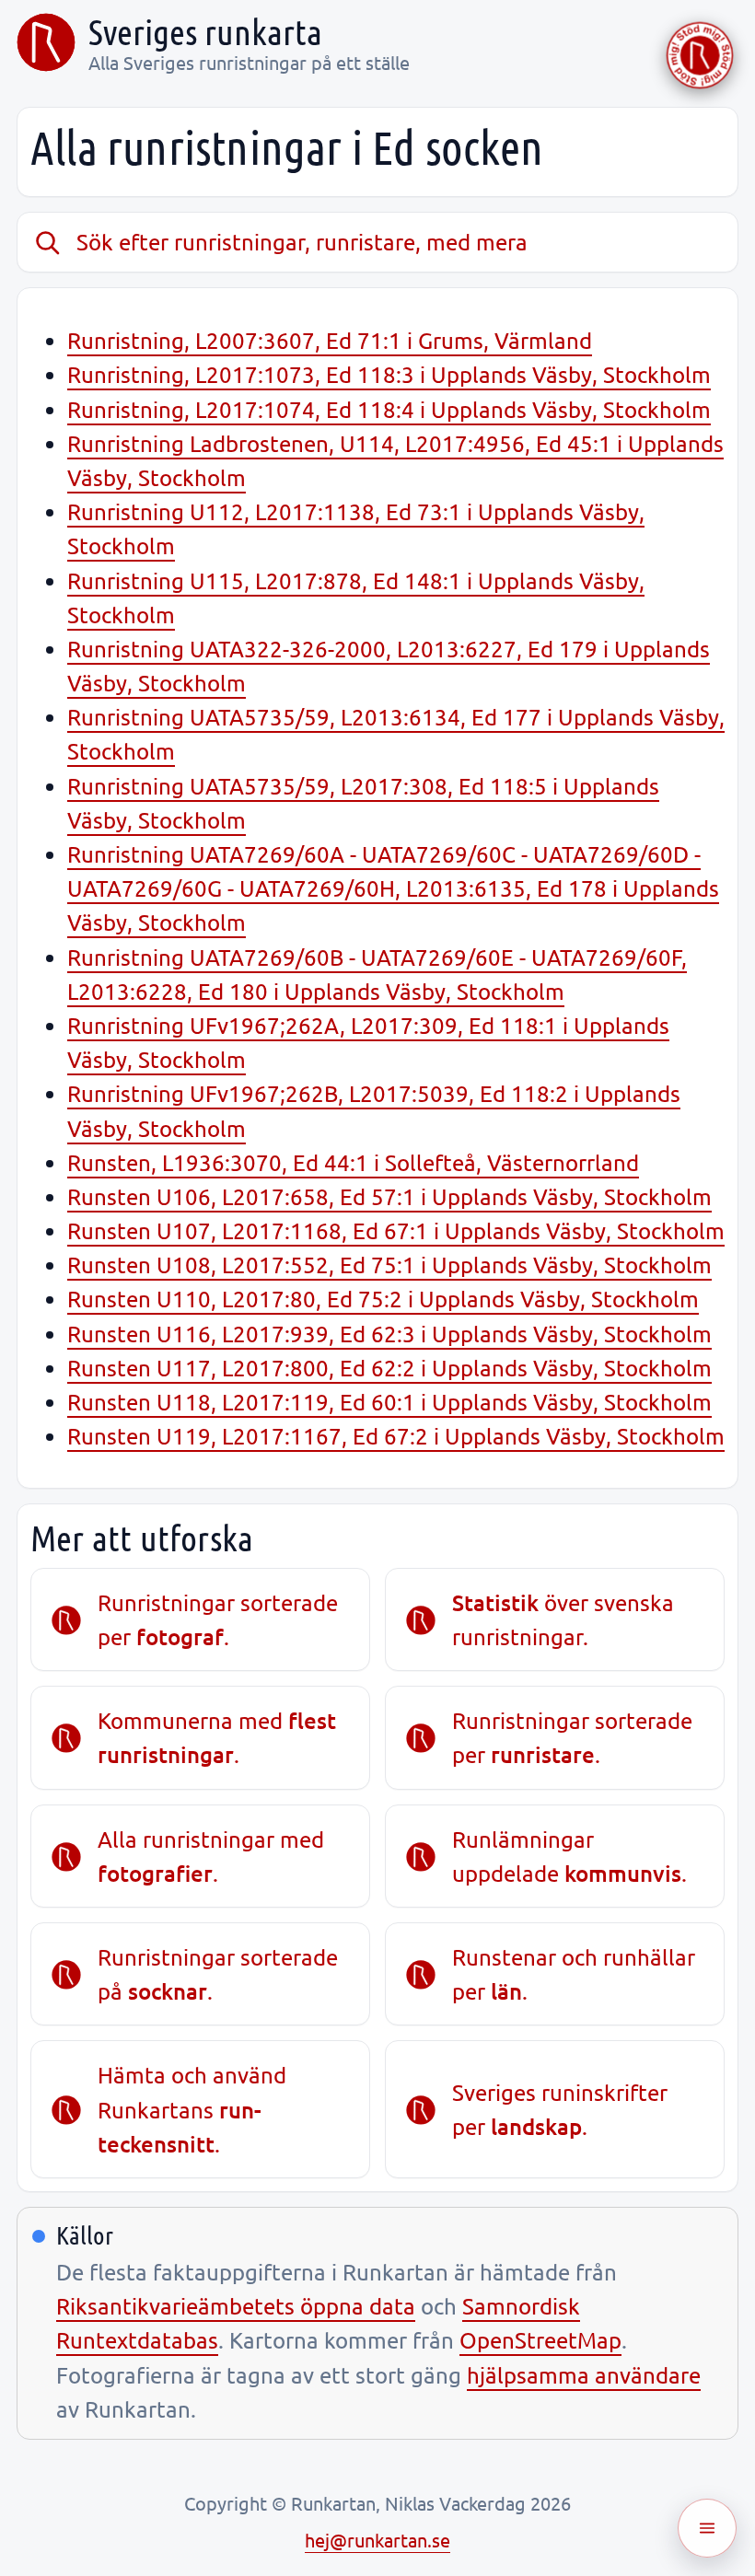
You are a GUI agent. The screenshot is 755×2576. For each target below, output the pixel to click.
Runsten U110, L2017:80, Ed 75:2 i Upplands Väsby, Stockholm (383, 1299)
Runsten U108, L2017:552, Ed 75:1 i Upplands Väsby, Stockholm (389, 1265)
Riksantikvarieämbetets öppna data (236, 2306)
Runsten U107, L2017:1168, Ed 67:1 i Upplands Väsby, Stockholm (396, 1230)
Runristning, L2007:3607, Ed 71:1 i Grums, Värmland (330, 340)
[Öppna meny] (707, 2528)
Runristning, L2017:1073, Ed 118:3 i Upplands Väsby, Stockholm (389, 374)
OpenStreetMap (540, 2340)
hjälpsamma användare (584, 2375)
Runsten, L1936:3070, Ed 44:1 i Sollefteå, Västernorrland (353, 1162)
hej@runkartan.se (377, 2540)
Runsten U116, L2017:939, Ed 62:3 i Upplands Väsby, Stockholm (389, 1334)
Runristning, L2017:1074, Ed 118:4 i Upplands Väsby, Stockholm (389, 409)
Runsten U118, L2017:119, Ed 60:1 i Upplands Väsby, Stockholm (389, 1402)
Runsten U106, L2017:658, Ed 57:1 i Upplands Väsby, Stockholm (389, 1196)
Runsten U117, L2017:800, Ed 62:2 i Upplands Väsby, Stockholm (389, 1368)
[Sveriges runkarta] (46, 42)
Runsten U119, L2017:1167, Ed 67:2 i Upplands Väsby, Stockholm (396, 1436)
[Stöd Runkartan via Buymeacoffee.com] (700, 55)
